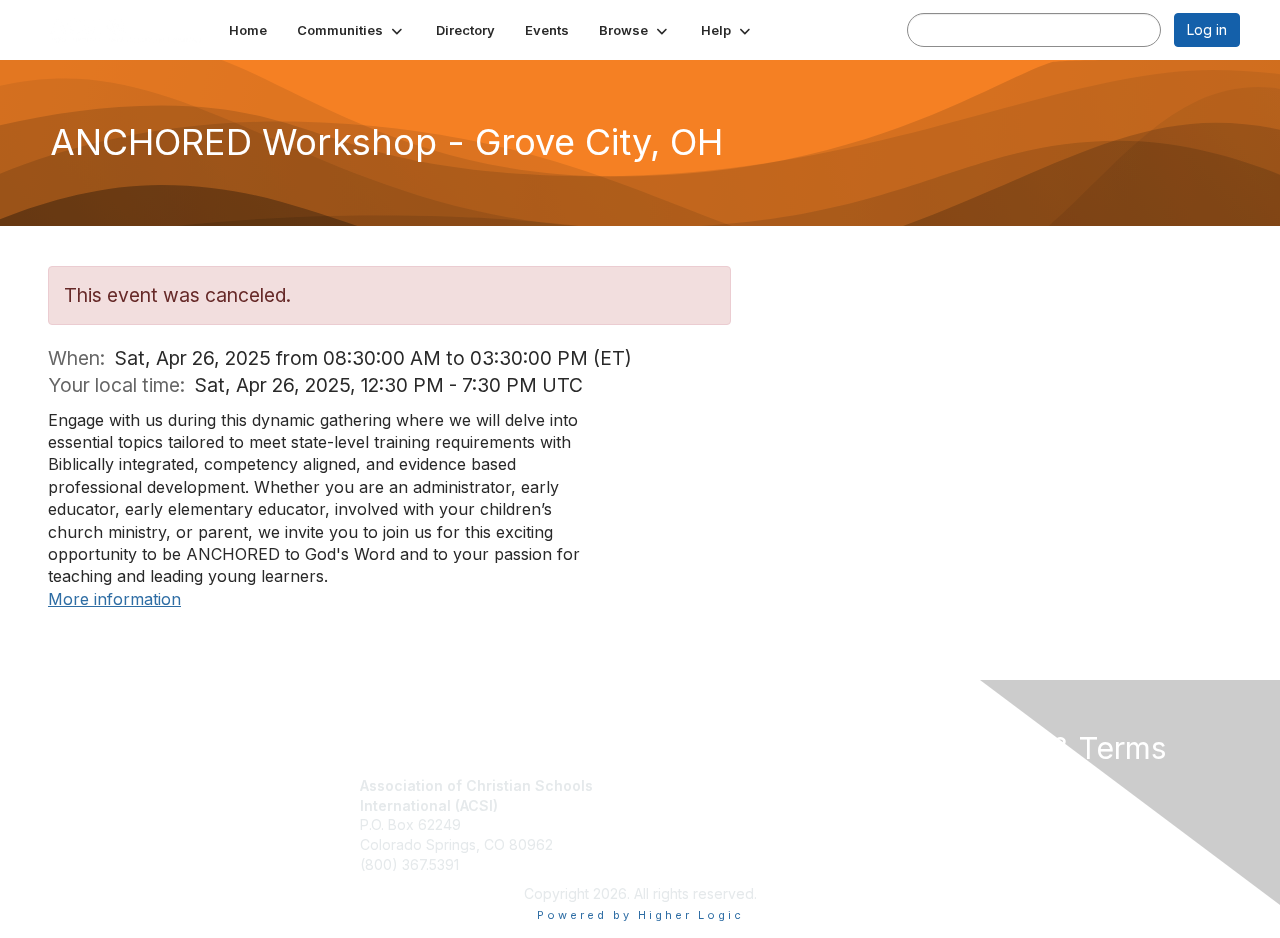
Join (662, 785)
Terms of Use (981, 805)
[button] (351, 30)
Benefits (675, 805)
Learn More (686, 824)
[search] (928, 29)
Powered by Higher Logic (640, 915)
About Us (967, 785)
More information (114, 599)
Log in (1207, 29)
